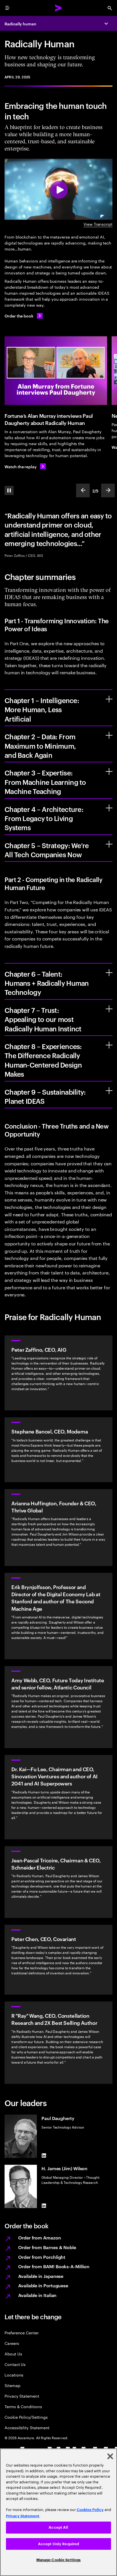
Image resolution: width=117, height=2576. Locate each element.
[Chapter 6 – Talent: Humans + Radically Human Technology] (109, 973)
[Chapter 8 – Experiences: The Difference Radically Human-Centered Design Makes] (109, 1045)
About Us (13, 2354)
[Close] (110, 2456)
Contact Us (15, 2364)
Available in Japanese (41, 2276)
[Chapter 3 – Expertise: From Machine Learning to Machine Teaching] (109, 771)
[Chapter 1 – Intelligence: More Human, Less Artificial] (109, 699)
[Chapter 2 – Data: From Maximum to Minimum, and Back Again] (109, 735)
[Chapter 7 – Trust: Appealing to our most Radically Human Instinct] (109, 1009)
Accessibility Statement (27, 2427)
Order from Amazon (40, 2237)
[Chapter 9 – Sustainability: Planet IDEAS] (109, 1091)
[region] (58, 2512)
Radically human (20, 24)
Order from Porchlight (42, 2257)
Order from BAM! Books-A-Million (54, 2266)
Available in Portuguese (43, 2285)
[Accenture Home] (58, 8)
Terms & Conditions (23, 2406)
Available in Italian (37, 2295)
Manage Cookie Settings (59, 2560)
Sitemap (12, 2385)
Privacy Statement (22, 2396)
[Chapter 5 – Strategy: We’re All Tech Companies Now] (109, 844)
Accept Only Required (59, 2544)
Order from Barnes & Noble (47, 2247)
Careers (12, 2343)
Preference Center (22, 2332)
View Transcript (98, 224)
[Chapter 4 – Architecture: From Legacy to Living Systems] (109, 808)
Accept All (58, 2527)
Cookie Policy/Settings (26, 2417)
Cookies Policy (90, 2510)
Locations (14, 2375)
